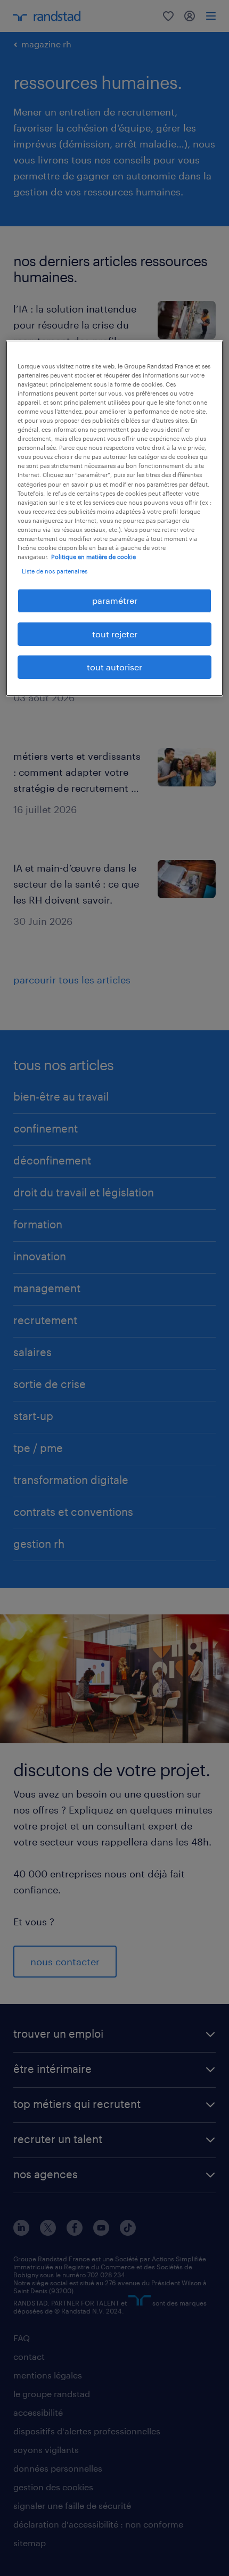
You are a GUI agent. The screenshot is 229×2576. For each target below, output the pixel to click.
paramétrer (115, 600)
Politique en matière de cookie (93, 557)
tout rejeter (115, 633)
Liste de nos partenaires (55, 571)
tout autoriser (114, 667)
